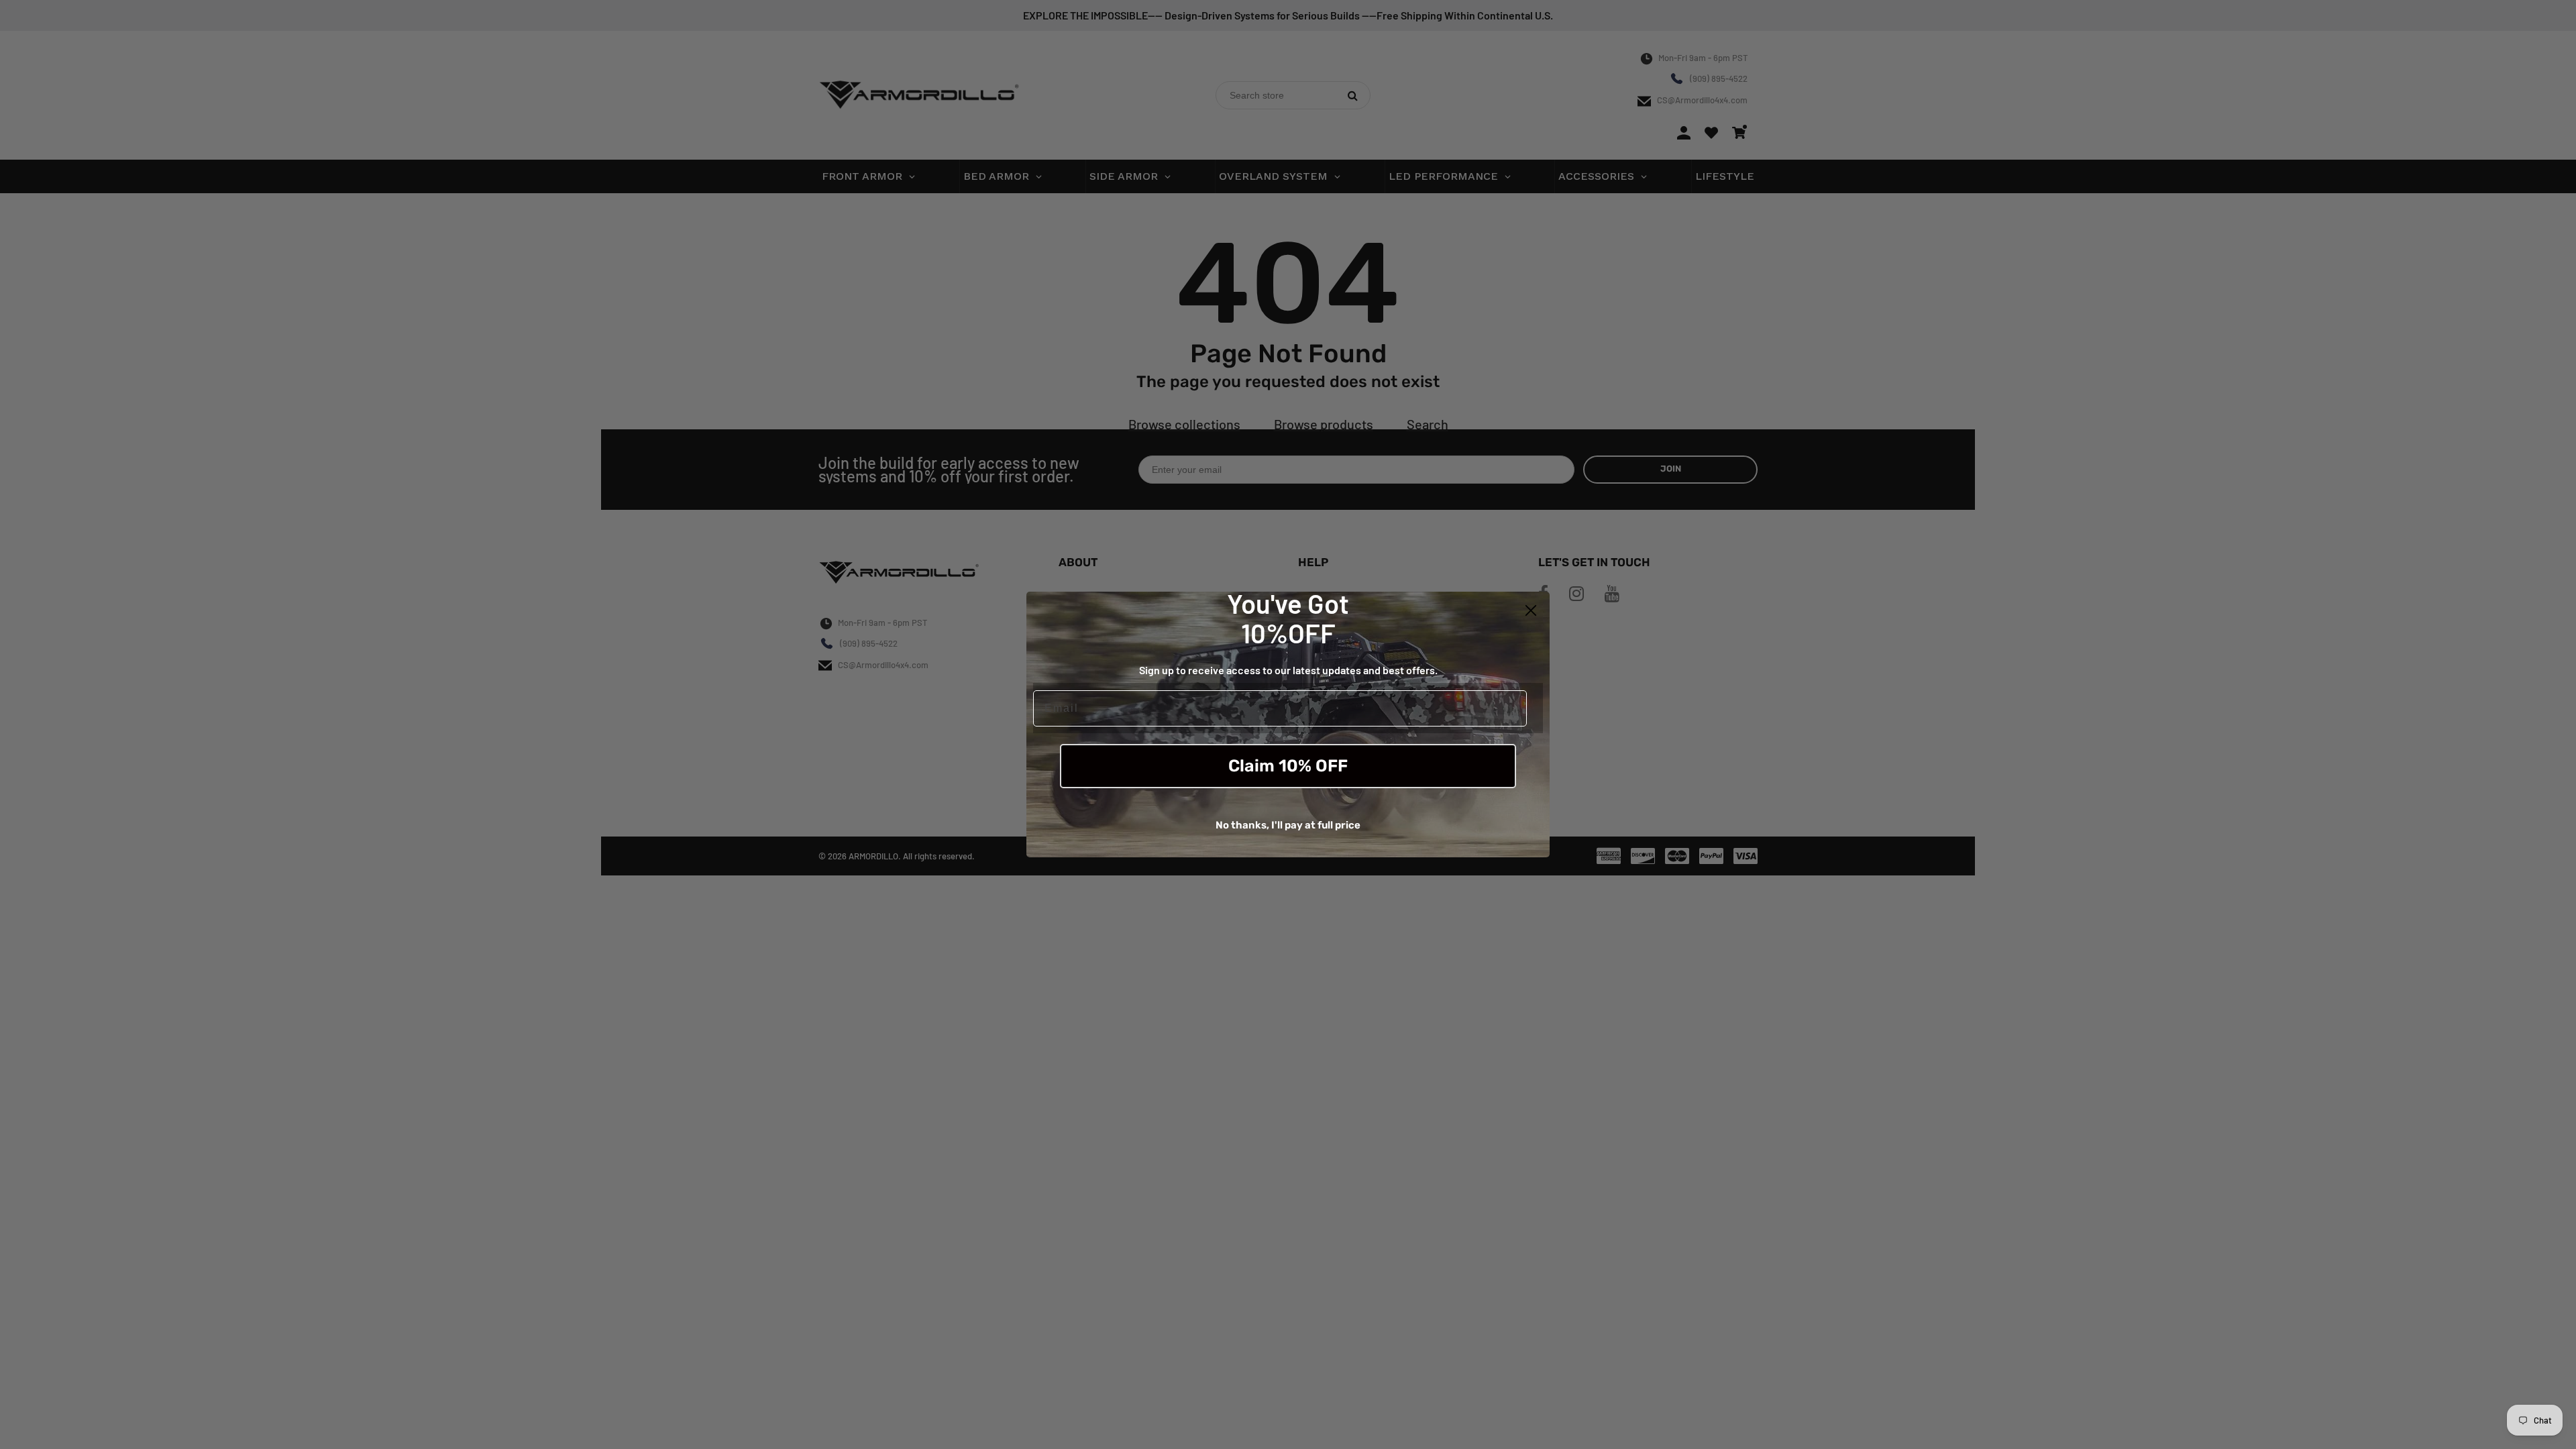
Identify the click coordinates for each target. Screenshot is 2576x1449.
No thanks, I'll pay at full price (1288, 825)
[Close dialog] (1531, 610)
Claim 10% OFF (1288, 766)
